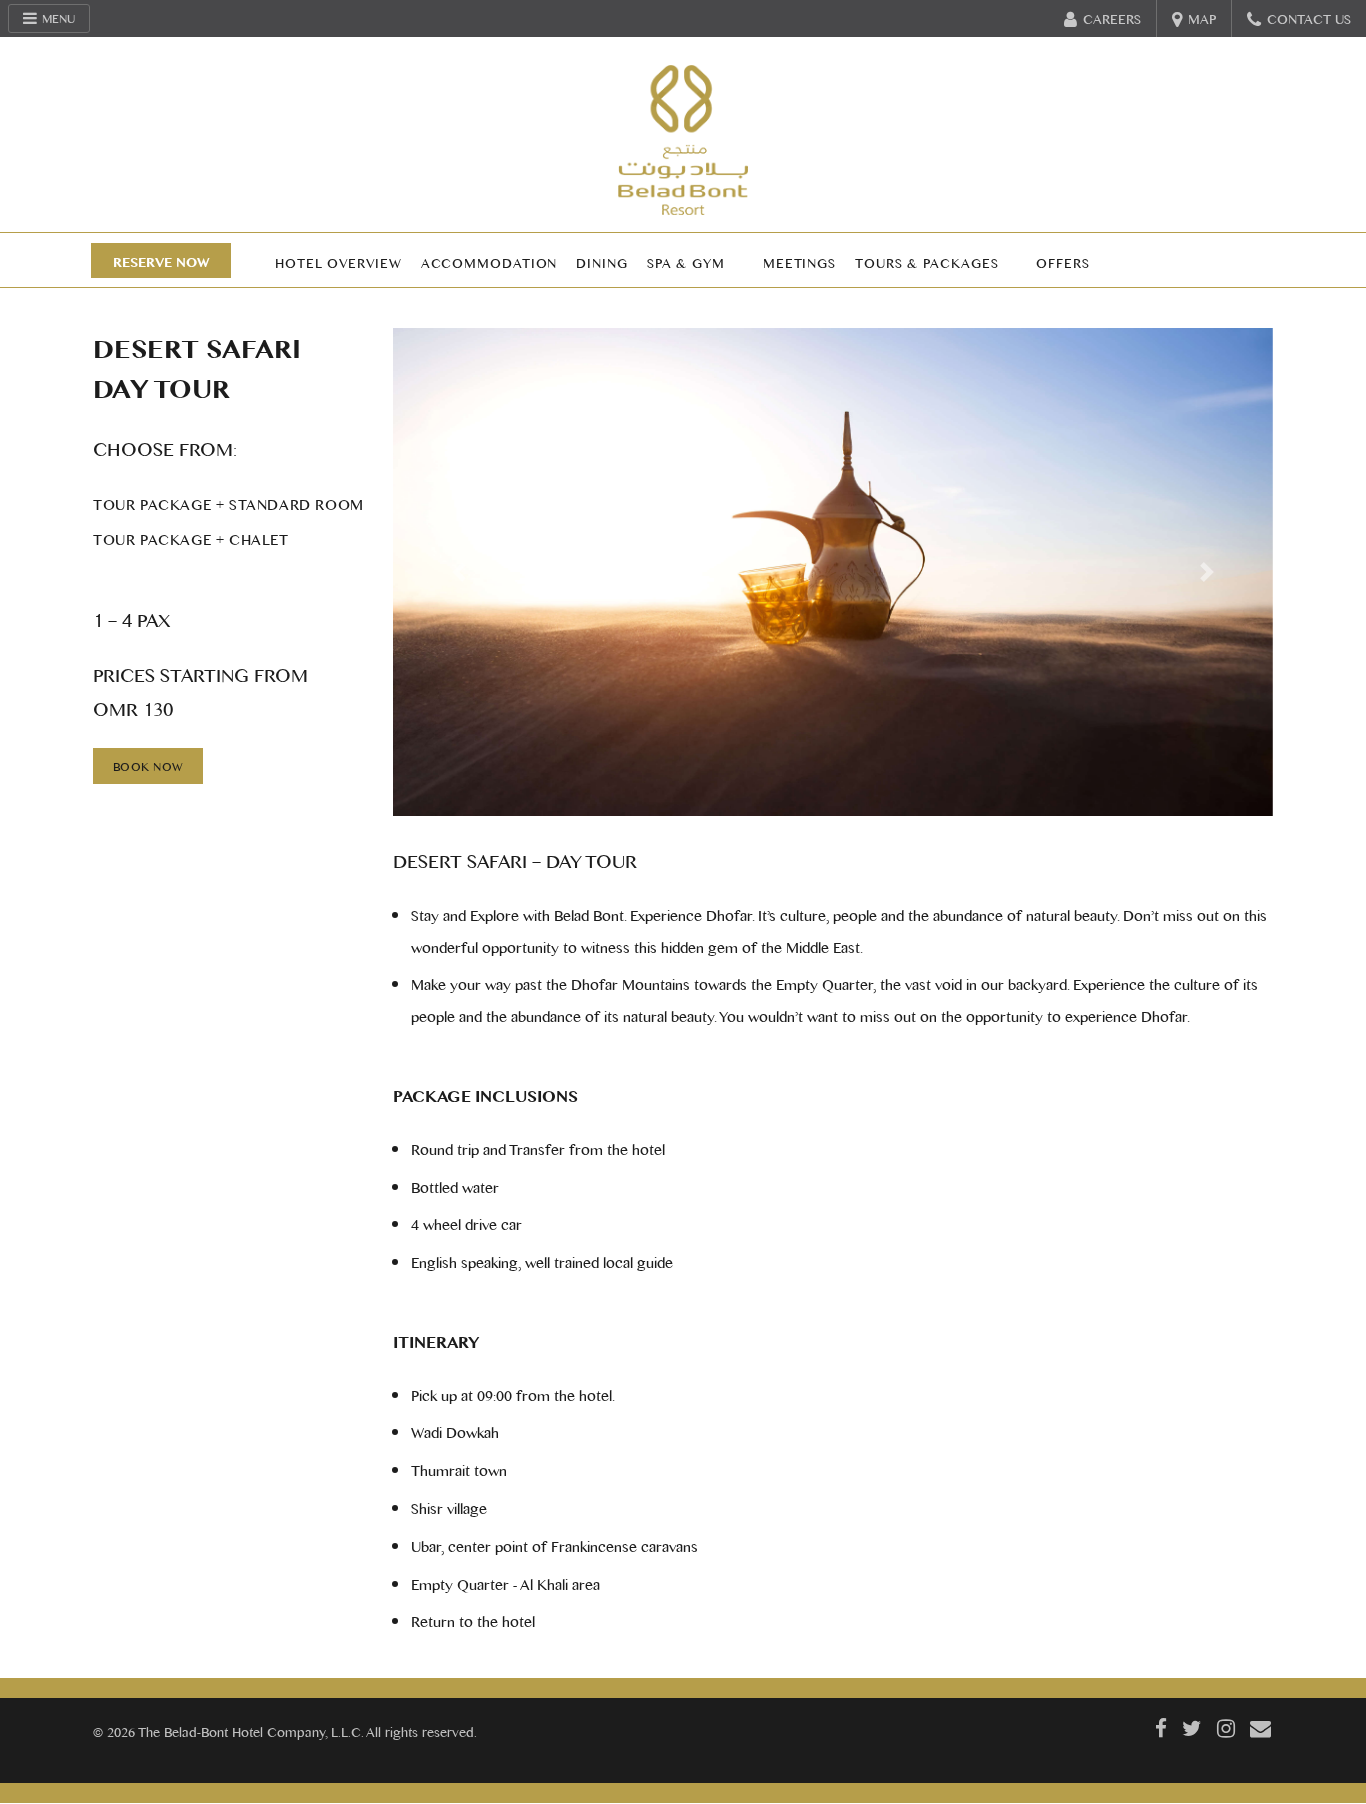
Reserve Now (161, 261)
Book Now (148, 766)
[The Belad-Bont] (683, 140)
